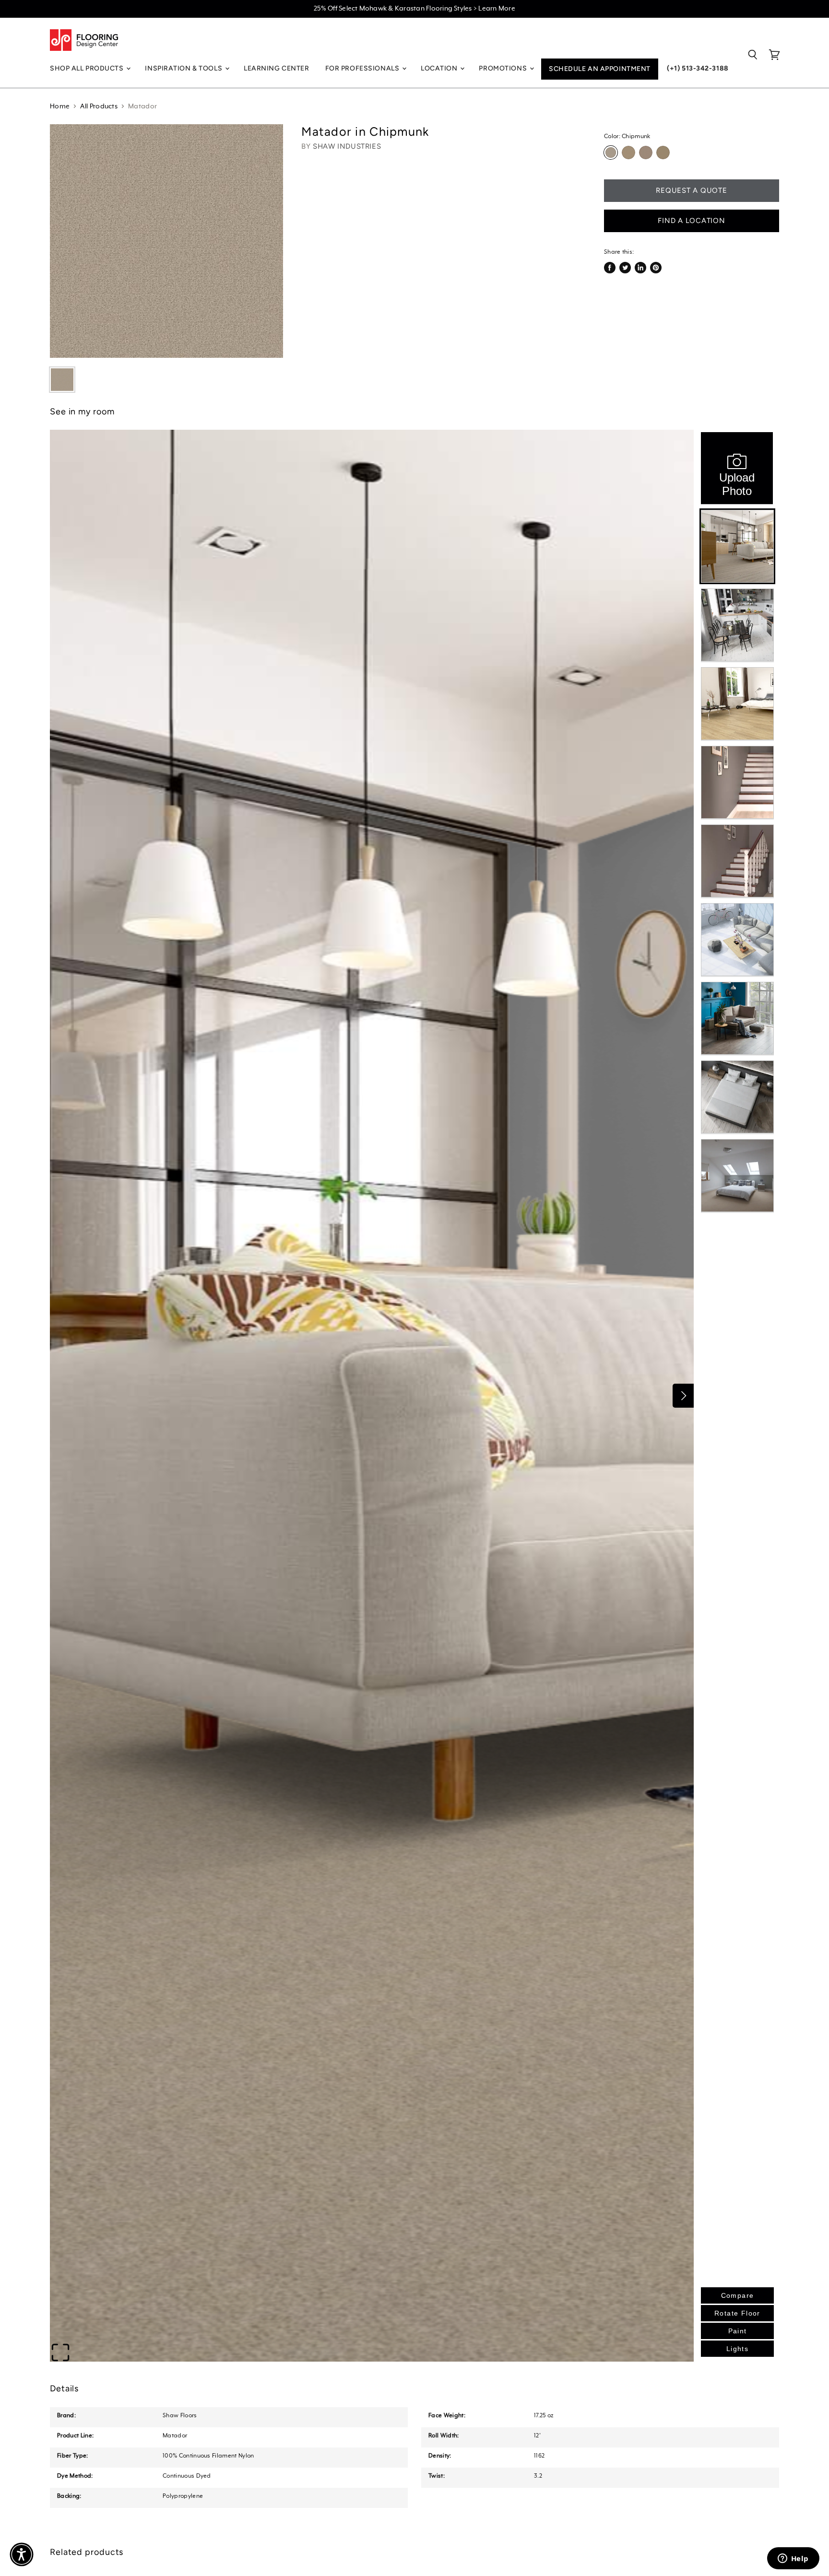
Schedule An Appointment (600, 69)
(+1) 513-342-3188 (698, 68)
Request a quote (691, 190)
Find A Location (691, 221)
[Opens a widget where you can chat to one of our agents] (793, 2559)
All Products (99, 106)
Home (60, 106)
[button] (22, 2554)
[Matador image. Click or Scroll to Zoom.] (166, 241)
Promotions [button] (503, 68)
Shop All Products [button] (88, 68)
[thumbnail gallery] (62, 380)
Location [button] (440, 68)
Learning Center (276, 68)
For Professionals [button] (363, 68)
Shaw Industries (347, 146)
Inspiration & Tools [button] (184, 68)
